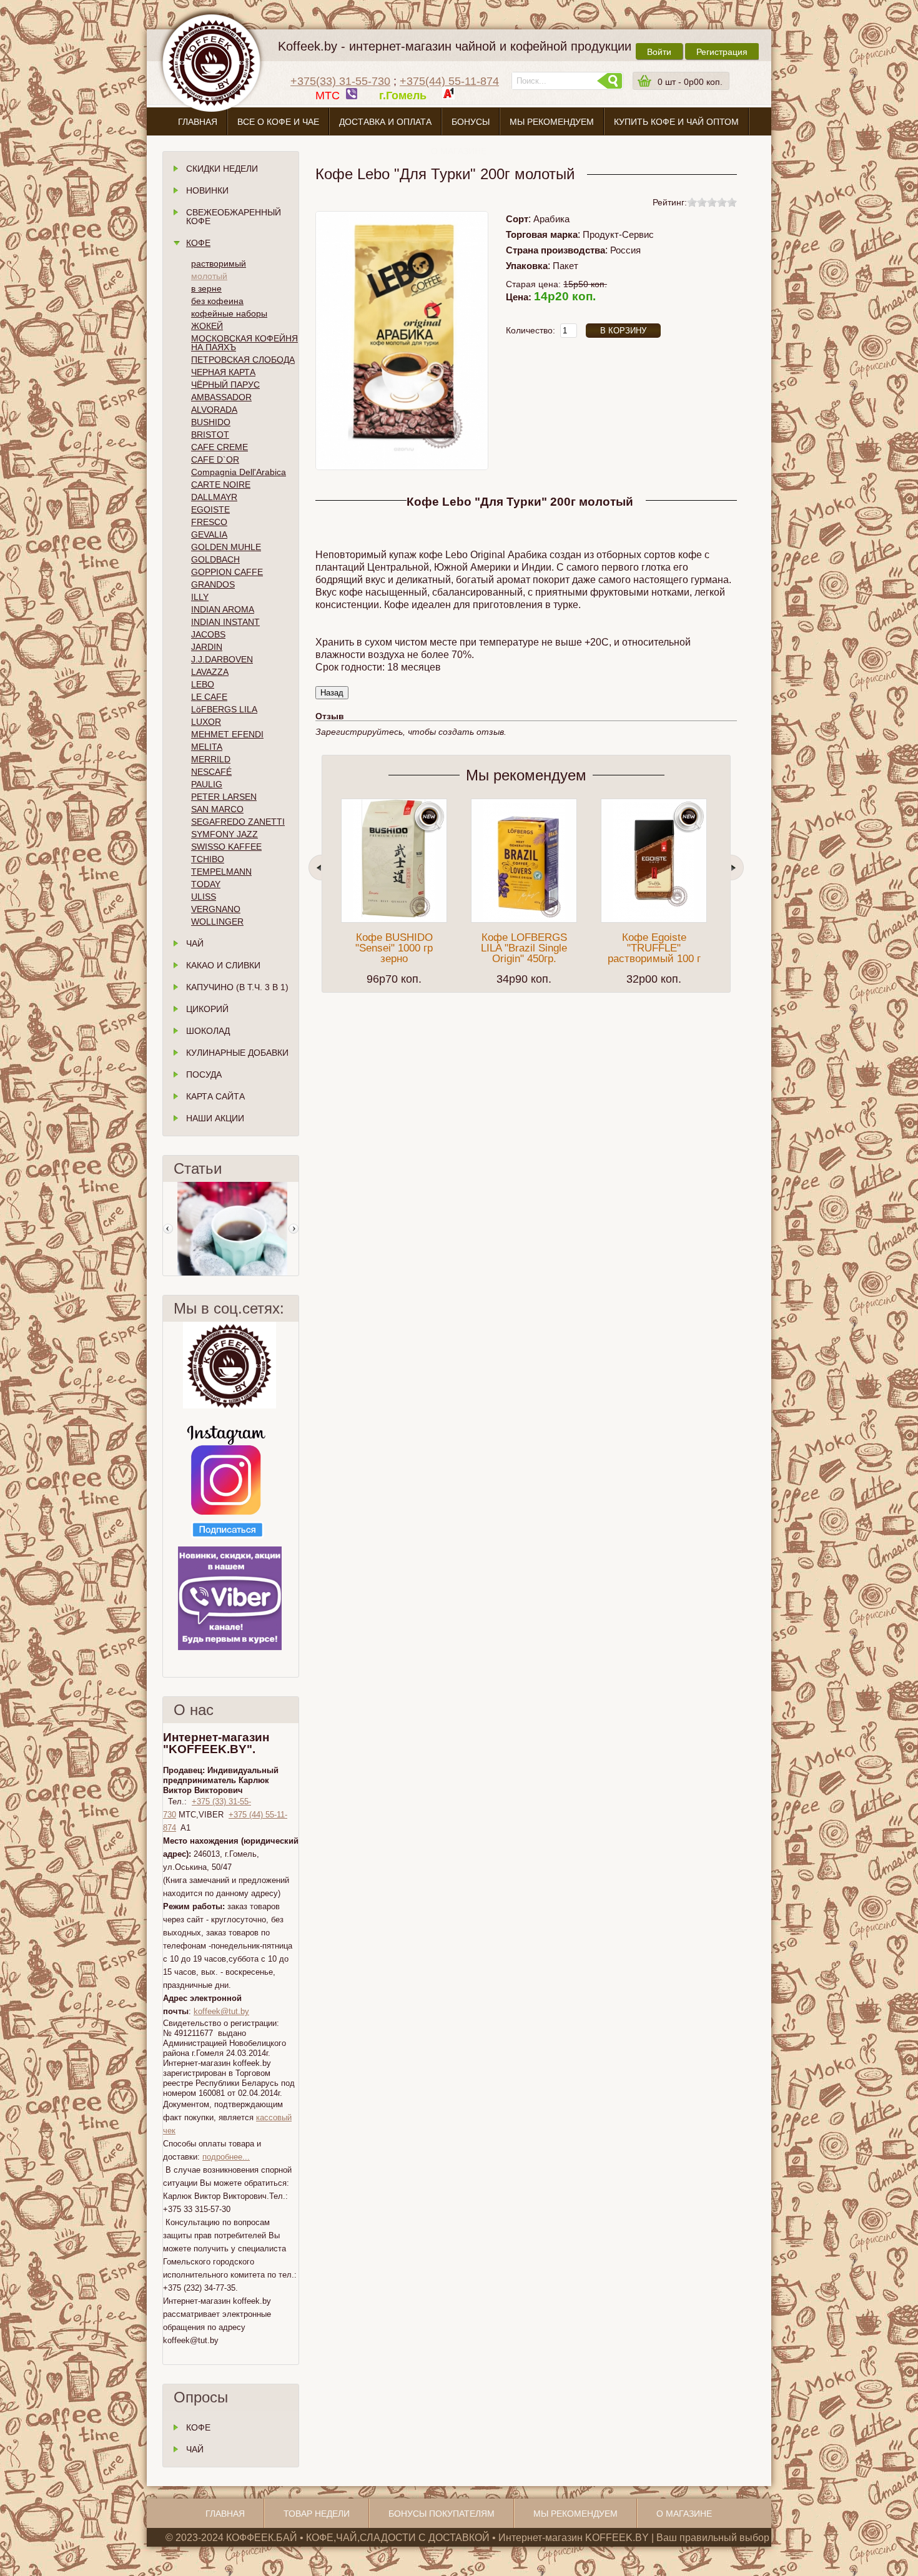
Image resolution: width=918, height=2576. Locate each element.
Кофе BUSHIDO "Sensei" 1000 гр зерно (394, 948)
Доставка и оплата (385, 122)
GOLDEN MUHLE (226, 547)
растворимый (219, 263)
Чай (195, 943)
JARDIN (207, 647)
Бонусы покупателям (442, 2514)
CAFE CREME (220, 447)
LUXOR (206, 722)
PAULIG (207, 784)
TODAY (206, 884)
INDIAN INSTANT (225, 622)
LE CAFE (209, 697)
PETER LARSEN (224, 797)
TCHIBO (208, 859)
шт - (690, 82)
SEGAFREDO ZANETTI (238, 822)
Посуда (204, 1074)
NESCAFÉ (211, 772)
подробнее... (226, 2157)
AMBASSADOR (221, 397)
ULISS (204, 897)
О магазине (459, 151)
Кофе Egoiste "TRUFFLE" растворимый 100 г (654, 948)
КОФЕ (198, 2427)
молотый (209, 276)
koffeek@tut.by (221, 2011)
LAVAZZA (210, 672)
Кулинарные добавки (237, 1053)
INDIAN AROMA (223, 609)
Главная (198, 122)
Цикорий (207, 1009)
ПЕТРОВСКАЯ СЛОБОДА (243, 360)
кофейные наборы (229, 313)
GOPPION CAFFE (227, 572)
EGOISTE (210, 509)
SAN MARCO (217, 809)
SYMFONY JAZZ (225, 834)
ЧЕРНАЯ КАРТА (223, 372)
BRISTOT (210, 435)
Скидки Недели (222, 169)
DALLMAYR (214, 497)
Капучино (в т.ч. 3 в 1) (237, 987)
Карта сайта (215, 1096)
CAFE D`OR (215, 460)
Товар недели (317, 2514)
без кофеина (217, 301)
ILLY (200, 597)
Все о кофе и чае (278, 122)
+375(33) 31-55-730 (340, 81)
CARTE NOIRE (221, 484)
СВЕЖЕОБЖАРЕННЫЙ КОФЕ (234, 217)
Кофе (198, 243)
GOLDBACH (215, 559)
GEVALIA (209, 534)
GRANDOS (213, 584)
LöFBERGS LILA (224, 709)
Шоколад (208, 1031)
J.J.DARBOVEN (222, 659)
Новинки (207, 190)
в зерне (206, 288)
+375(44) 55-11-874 (449, 81)
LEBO (203, 684)
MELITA (207, 747)
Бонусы (471, 122)
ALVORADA (214, 410)
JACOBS (208, 634)
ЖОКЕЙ (207, 326)
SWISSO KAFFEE (226, 847)
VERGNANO (216, 909)
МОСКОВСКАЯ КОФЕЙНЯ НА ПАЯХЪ (244, 343)
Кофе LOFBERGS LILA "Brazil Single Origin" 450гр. (524, 948)
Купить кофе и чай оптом (676, 122)
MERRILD (211, 759)
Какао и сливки (223, 965)
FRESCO (209, 522)
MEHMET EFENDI (227, 734)
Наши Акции (215, 1118)
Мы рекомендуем (552, 122)
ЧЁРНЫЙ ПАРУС (225, 385)
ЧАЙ (195, 2449)
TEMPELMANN (221, 872)
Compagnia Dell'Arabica (239, 472)
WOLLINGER (217, 922)
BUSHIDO (211, 422)
